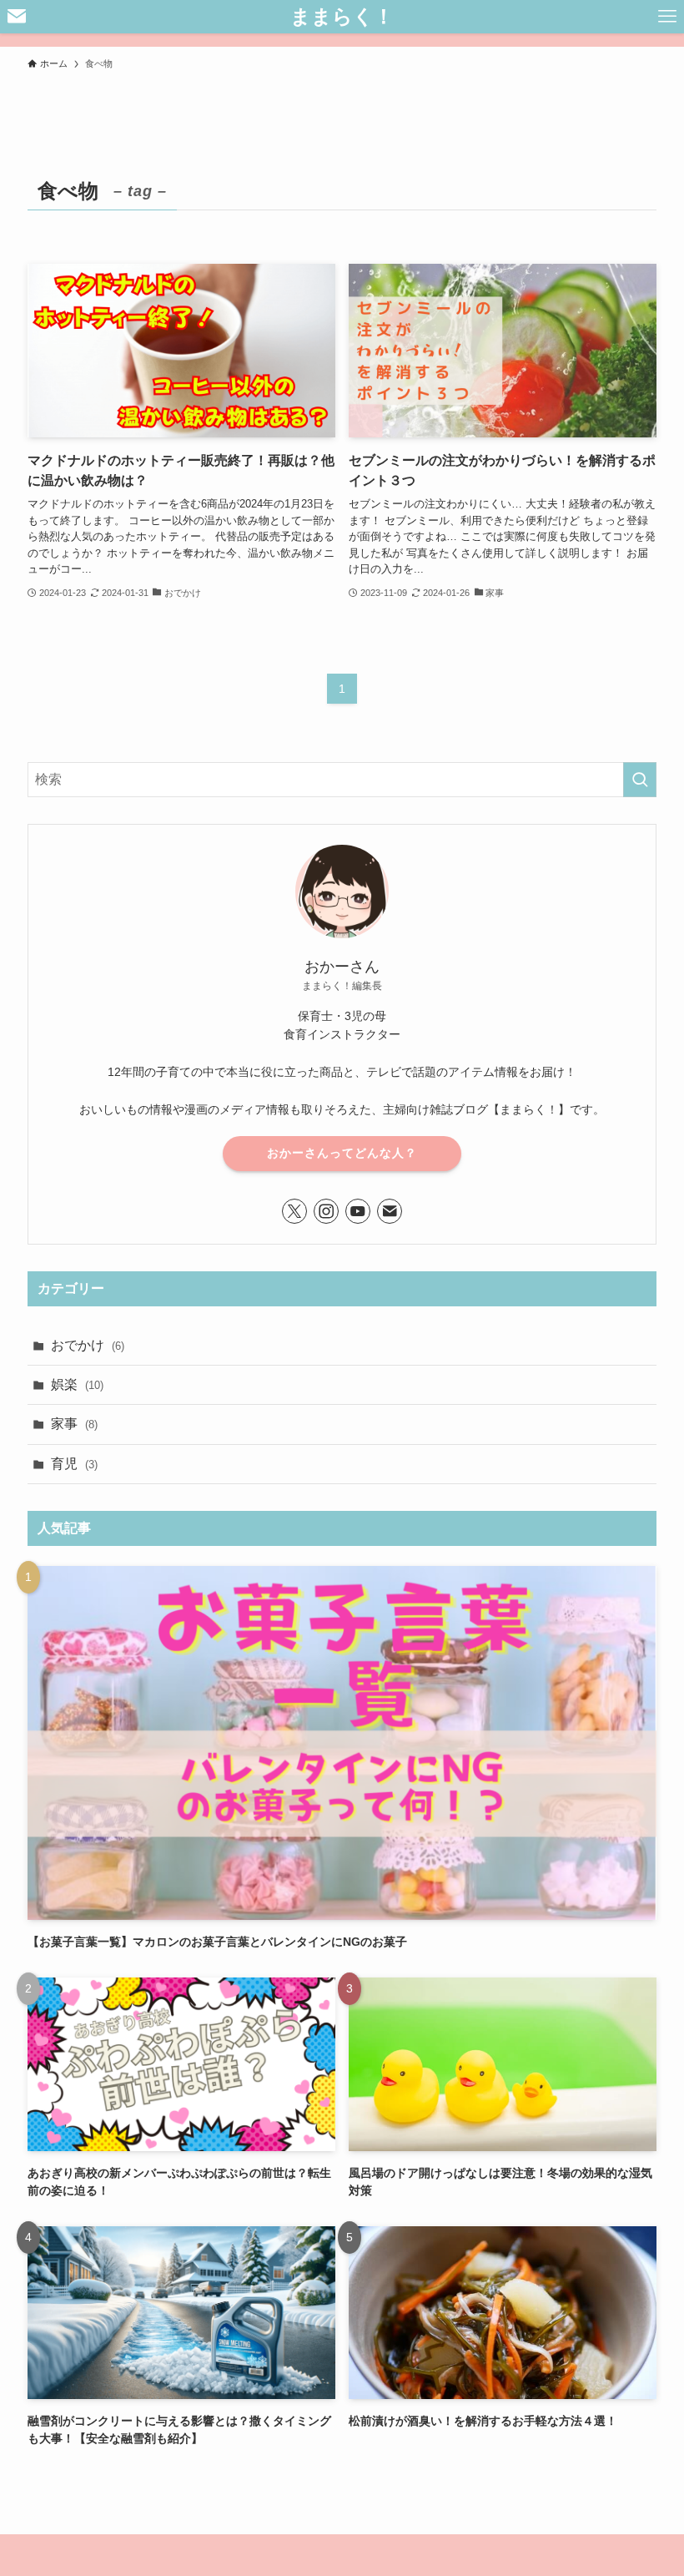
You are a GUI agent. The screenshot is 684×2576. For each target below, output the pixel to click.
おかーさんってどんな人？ (342, 1153)
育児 (74, 1464)
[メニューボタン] (667, 17)
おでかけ (88, 1345)
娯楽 (77, 1384)
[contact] (390, 1211)
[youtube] (358, 1211)
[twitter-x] (294, 1211)
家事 (74, 1424)
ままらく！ (342, 17)
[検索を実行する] (640, 780)
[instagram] (326, 1211)
